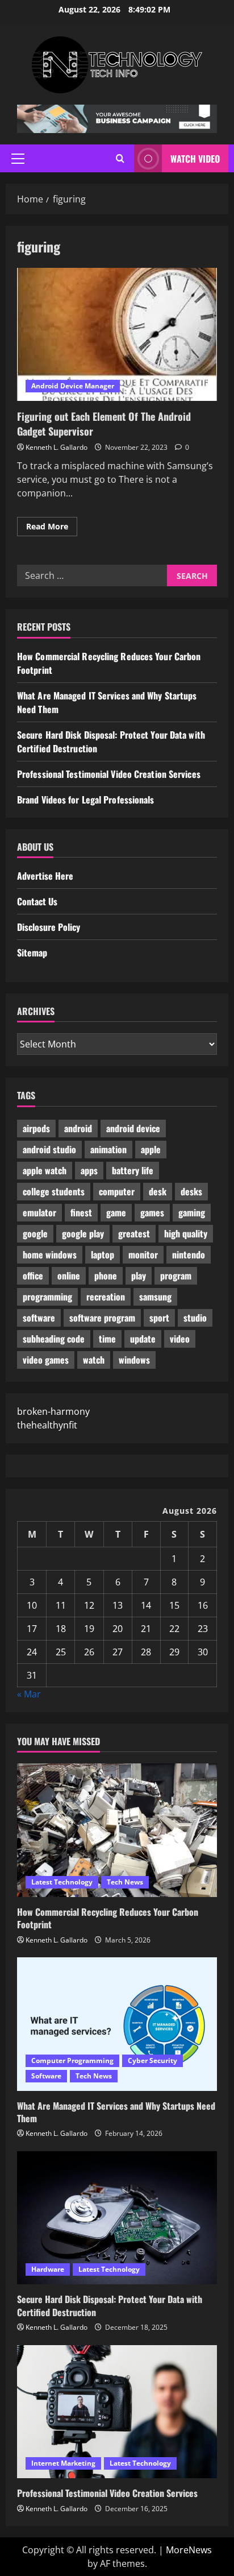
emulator (39, 1212)
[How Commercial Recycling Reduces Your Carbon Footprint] (117, 1830)
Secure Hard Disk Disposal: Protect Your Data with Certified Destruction (110, 2305)
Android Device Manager (73, 386)
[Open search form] (120, 158)
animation (108, 1149)
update (143, 1339)
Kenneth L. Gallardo (57, 447)
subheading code (54, 1339)
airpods (36, 1128)
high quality (186, 1233)
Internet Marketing (63, 2463)
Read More (52, 528)
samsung (155, 1297)
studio (195, 1318)
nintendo (189, 1254)
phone (106, 1275)
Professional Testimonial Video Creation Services (109, 774)
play (139, 1275)
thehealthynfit (47, 1425)
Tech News (125, 1882)
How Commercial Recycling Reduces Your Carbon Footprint (108, 1918)
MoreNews (189, 2550)
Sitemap (32, 952)
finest (81, 1212)
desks (191, 1191)
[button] (18, 159)
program (176, 1275)
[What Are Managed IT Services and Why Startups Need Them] (117, 2024)
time (107, 1339)
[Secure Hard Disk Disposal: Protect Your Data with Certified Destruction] (117, 2218)
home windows (50, 1254)
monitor (143, 1254)
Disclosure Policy (49, 927)
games (152, 1212)
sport (159, 1318)
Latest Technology (62, 1882)
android (78, 1128)
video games (46, 1360)
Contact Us (37, 901)
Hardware (48, 2269)
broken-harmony (53, 1411)
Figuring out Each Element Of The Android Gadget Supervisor (117, 335)
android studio (49, 1149)
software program (102, 1318)
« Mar (29, 1694)
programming (47, 1297)
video (180, 1339)
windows (134, 1360)
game (116, 1212)
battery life (133, 1170)
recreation (106, 1297)
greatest (134, 1233)
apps (89, 1170)
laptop (103, 1254)
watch (94, 1360)
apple (151, 1149)
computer (117, 1191)
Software (46, 2076)
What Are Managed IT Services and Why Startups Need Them (116, 2112)
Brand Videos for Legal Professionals (86, 800)
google (35, 1233)
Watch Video (195, 159)
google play (83, 1233)
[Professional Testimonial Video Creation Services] (117, 2412)
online (69, 1275)
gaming (192, 1212)
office (33, 1275)
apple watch (45, 1170)
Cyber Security (152, 2061)
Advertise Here (45, 876)
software (39, 1318)
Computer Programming (72, 2061)
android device (133, 1128)
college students (54, 1191)
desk (158, 1191)
